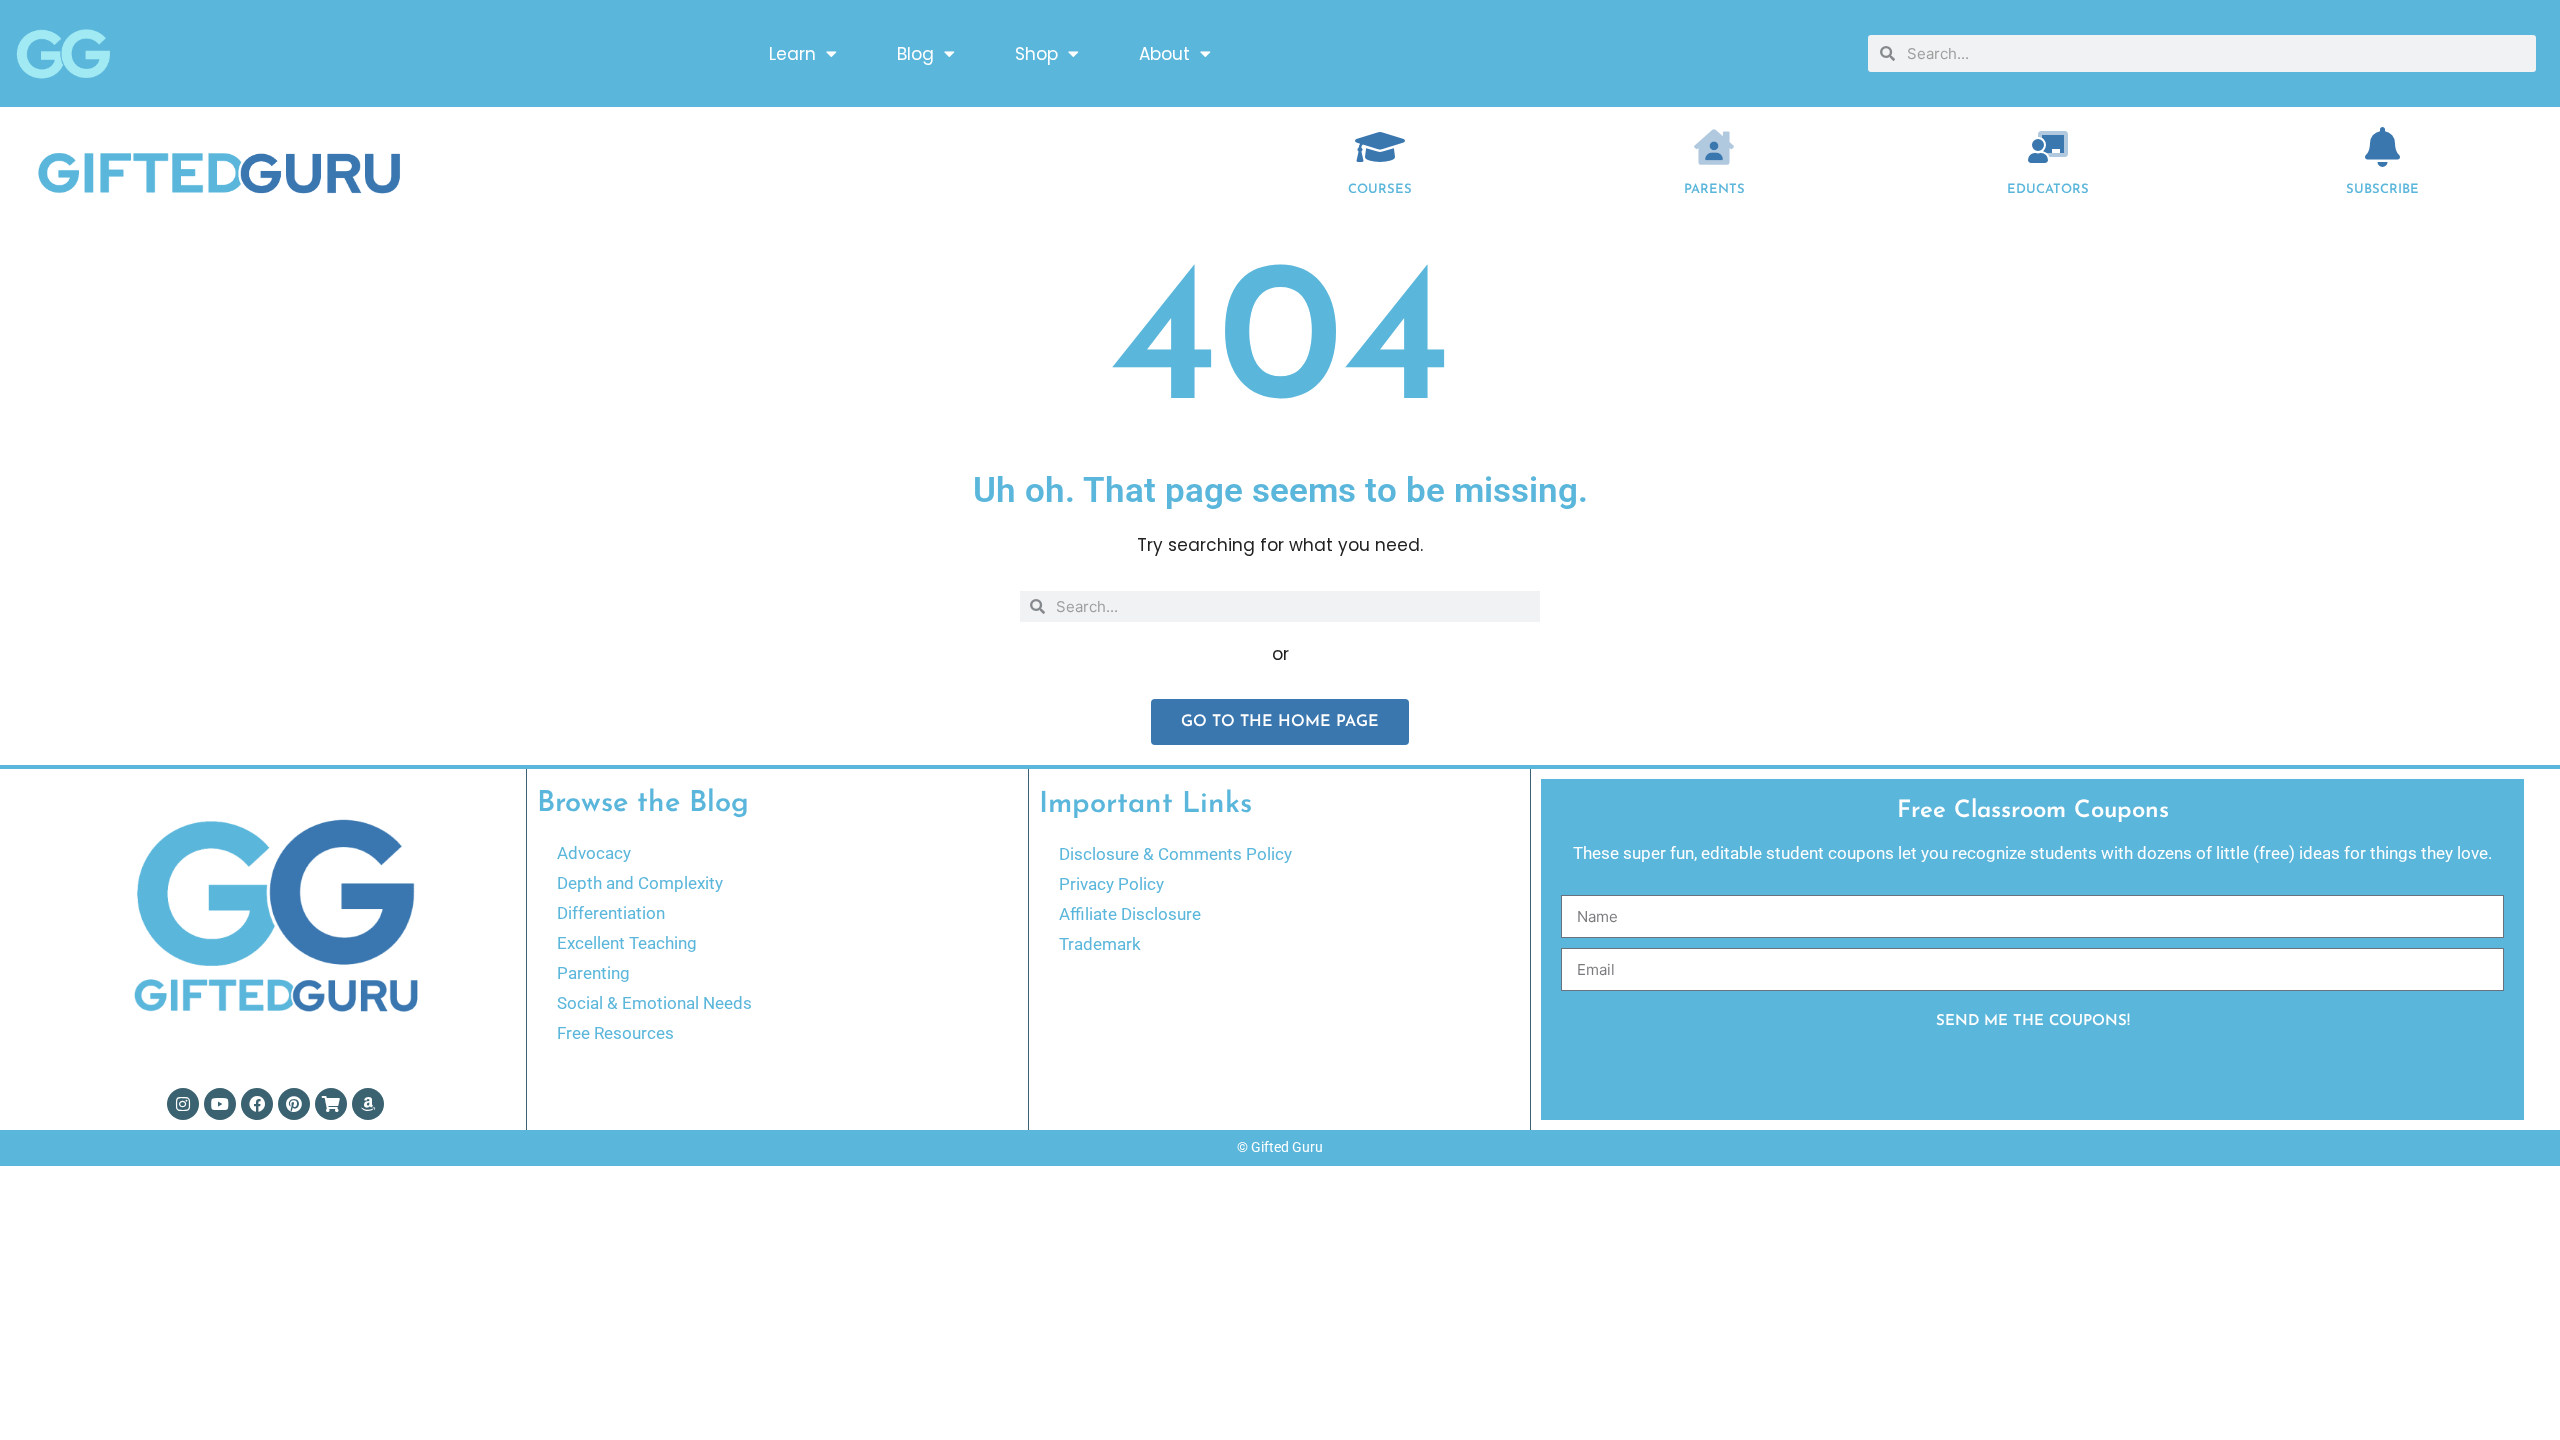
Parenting (593, 973)
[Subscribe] (2383, 147)
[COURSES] (1380, 147)
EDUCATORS (2048, 189)
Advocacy (594, 853)
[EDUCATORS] (2048, 147)
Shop (1036, 54)
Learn (792, 54)
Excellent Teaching (627, 943)
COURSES (1380, 189)
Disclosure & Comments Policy (1175, 854)
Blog (915, 54)
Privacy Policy (1111, 884)
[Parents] (1714, 147)
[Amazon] (368, 1104)
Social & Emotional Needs (654, 1003)
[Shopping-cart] (331, 1104)
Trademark (1100, 944)
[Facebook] (257, 1104)
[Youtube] (220, 1104)
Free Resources (615, 1033)
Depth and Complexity (640, 883)
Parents (1714, 189)
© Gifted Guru (1280, 1147)
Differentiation (611, 913)
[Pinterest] (294, 1104)
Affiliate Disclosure (1130, 914)
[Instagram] (183, 1104)
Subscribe (2382, 189)
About (1164, 54)
